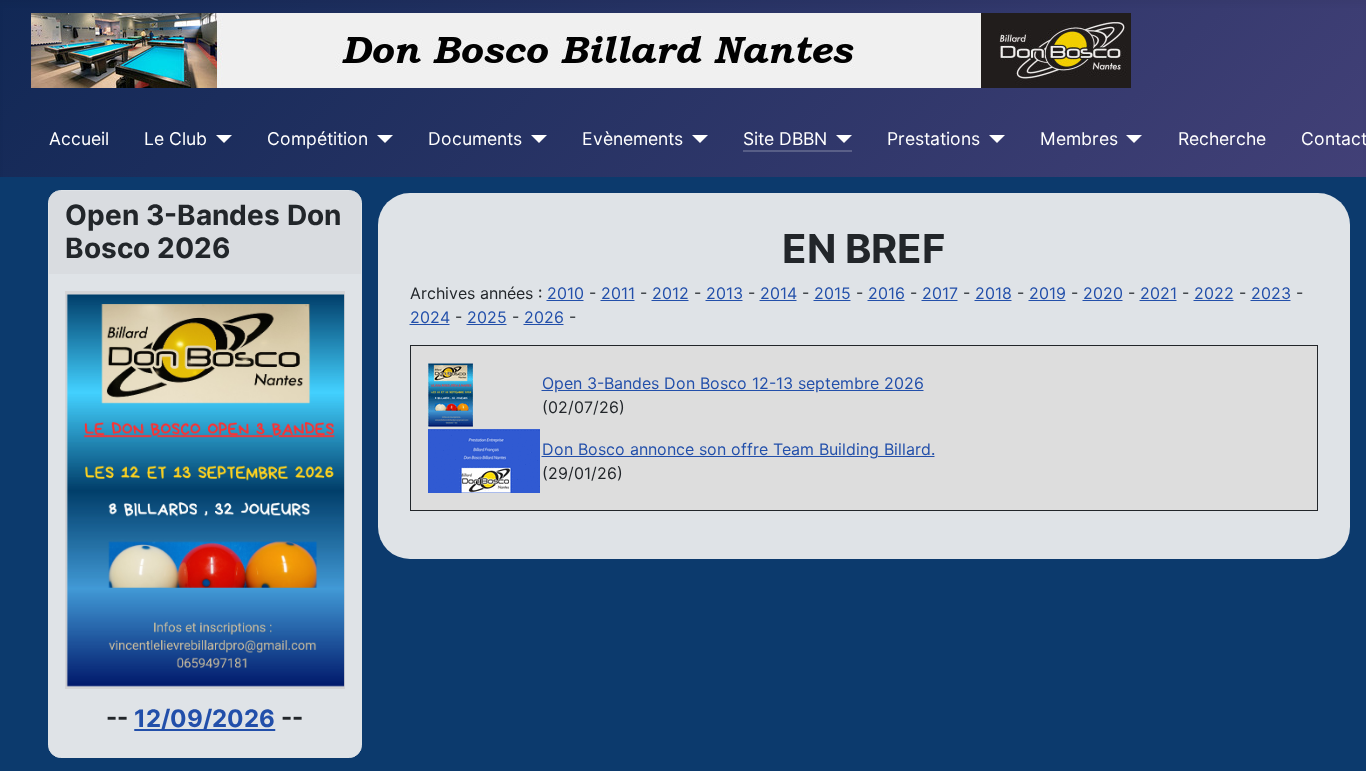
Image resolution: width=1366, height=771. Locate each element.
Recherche (1222, 138)
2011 (618, 293)
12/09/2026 (204, 718)
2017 (940, 293)
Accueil (79, 138)
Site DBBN (785, 138)
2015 (832, 293)
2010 (565, 293)
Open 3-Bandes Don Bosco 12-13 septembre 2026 (733, 383)
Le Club (175, 138)
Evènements (632, 138)
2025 (487, 317)
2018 (993, 293)
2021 (1158, 293)
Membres (1079, 138)
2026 (544, 317)
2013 (724, 293)
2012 (670, 293)
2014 (778, 293)
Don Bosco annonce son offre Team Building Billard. (738, 449)
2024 (430, 317)
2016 (886, 293)
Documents (475, 138)
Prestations (933, 138)
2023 (1271, 293)
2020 (1103, 293)
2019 (1047, 293)
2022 (1214, 293)
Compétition (317, 138)
